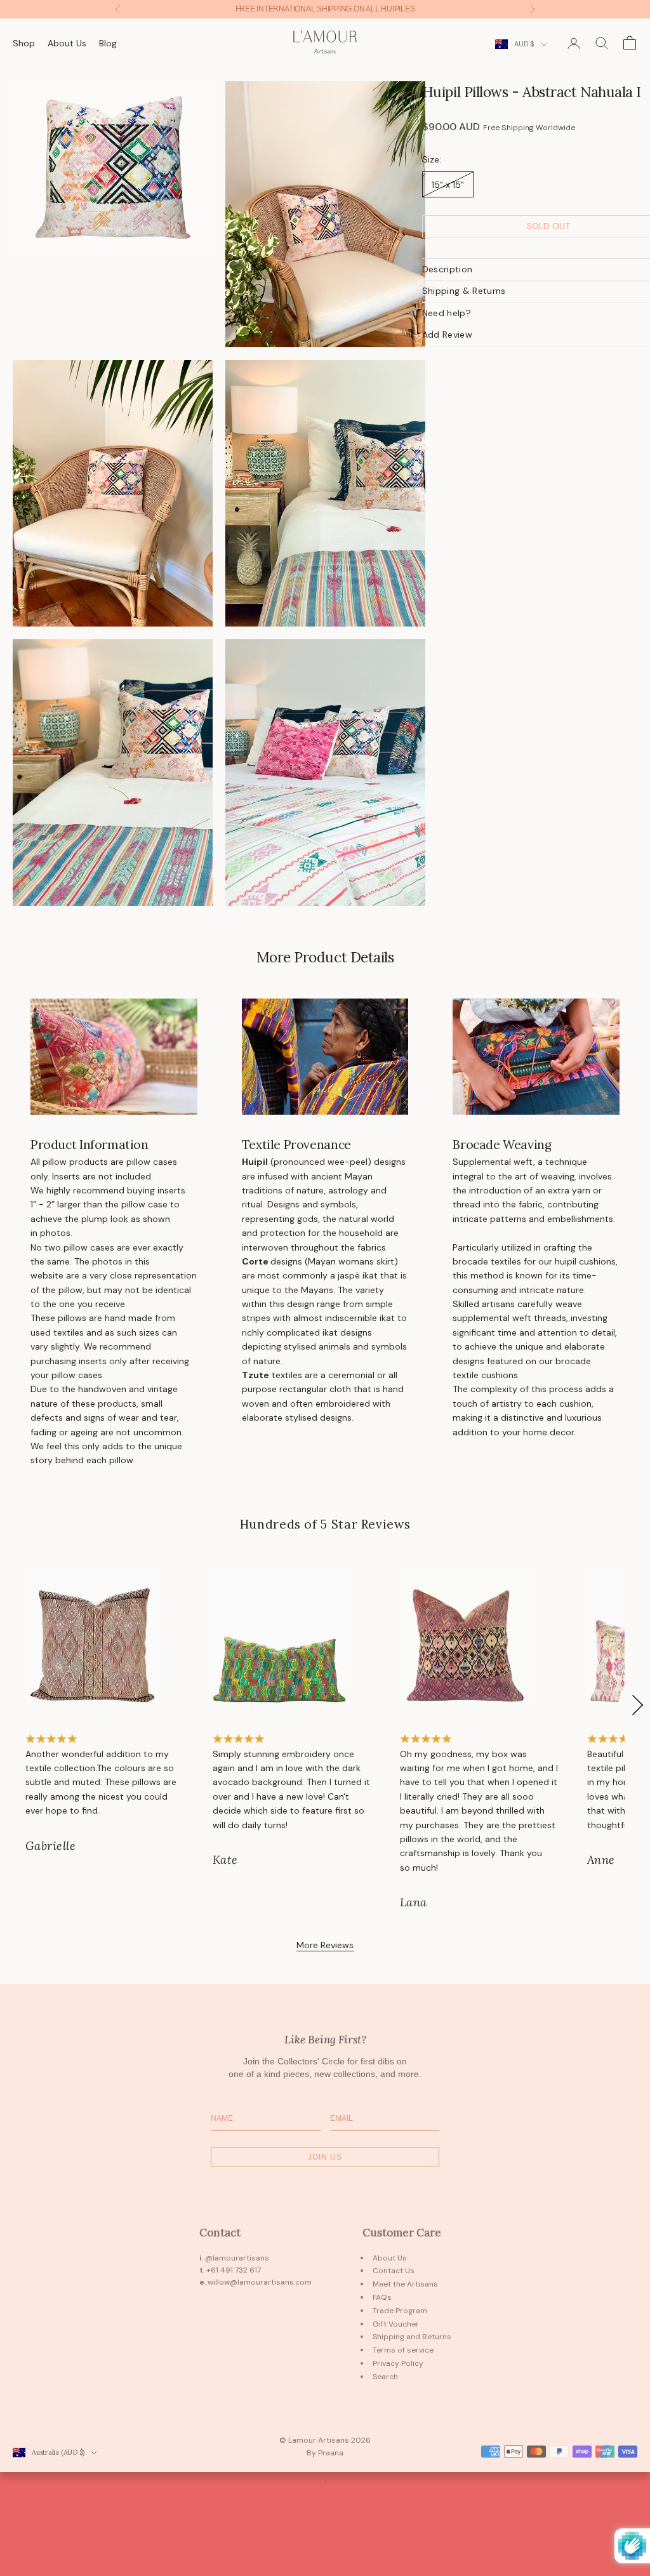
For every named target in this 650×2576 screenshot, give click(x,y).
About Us (67, 43)
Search (385, 2377)
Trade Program (400, 2311)
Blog (108, 43)
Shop (24, 43)
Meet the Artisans (405, 2284)
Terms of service (403, 2350)
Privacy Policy (398, 2363)
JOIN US (325, 2157)
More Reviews (325, 1945)
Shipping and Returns (412, 2337)
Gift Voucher (396, 2324)
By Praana (325, 2453)
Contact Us (394, 2271)
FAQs (382, 2297)
